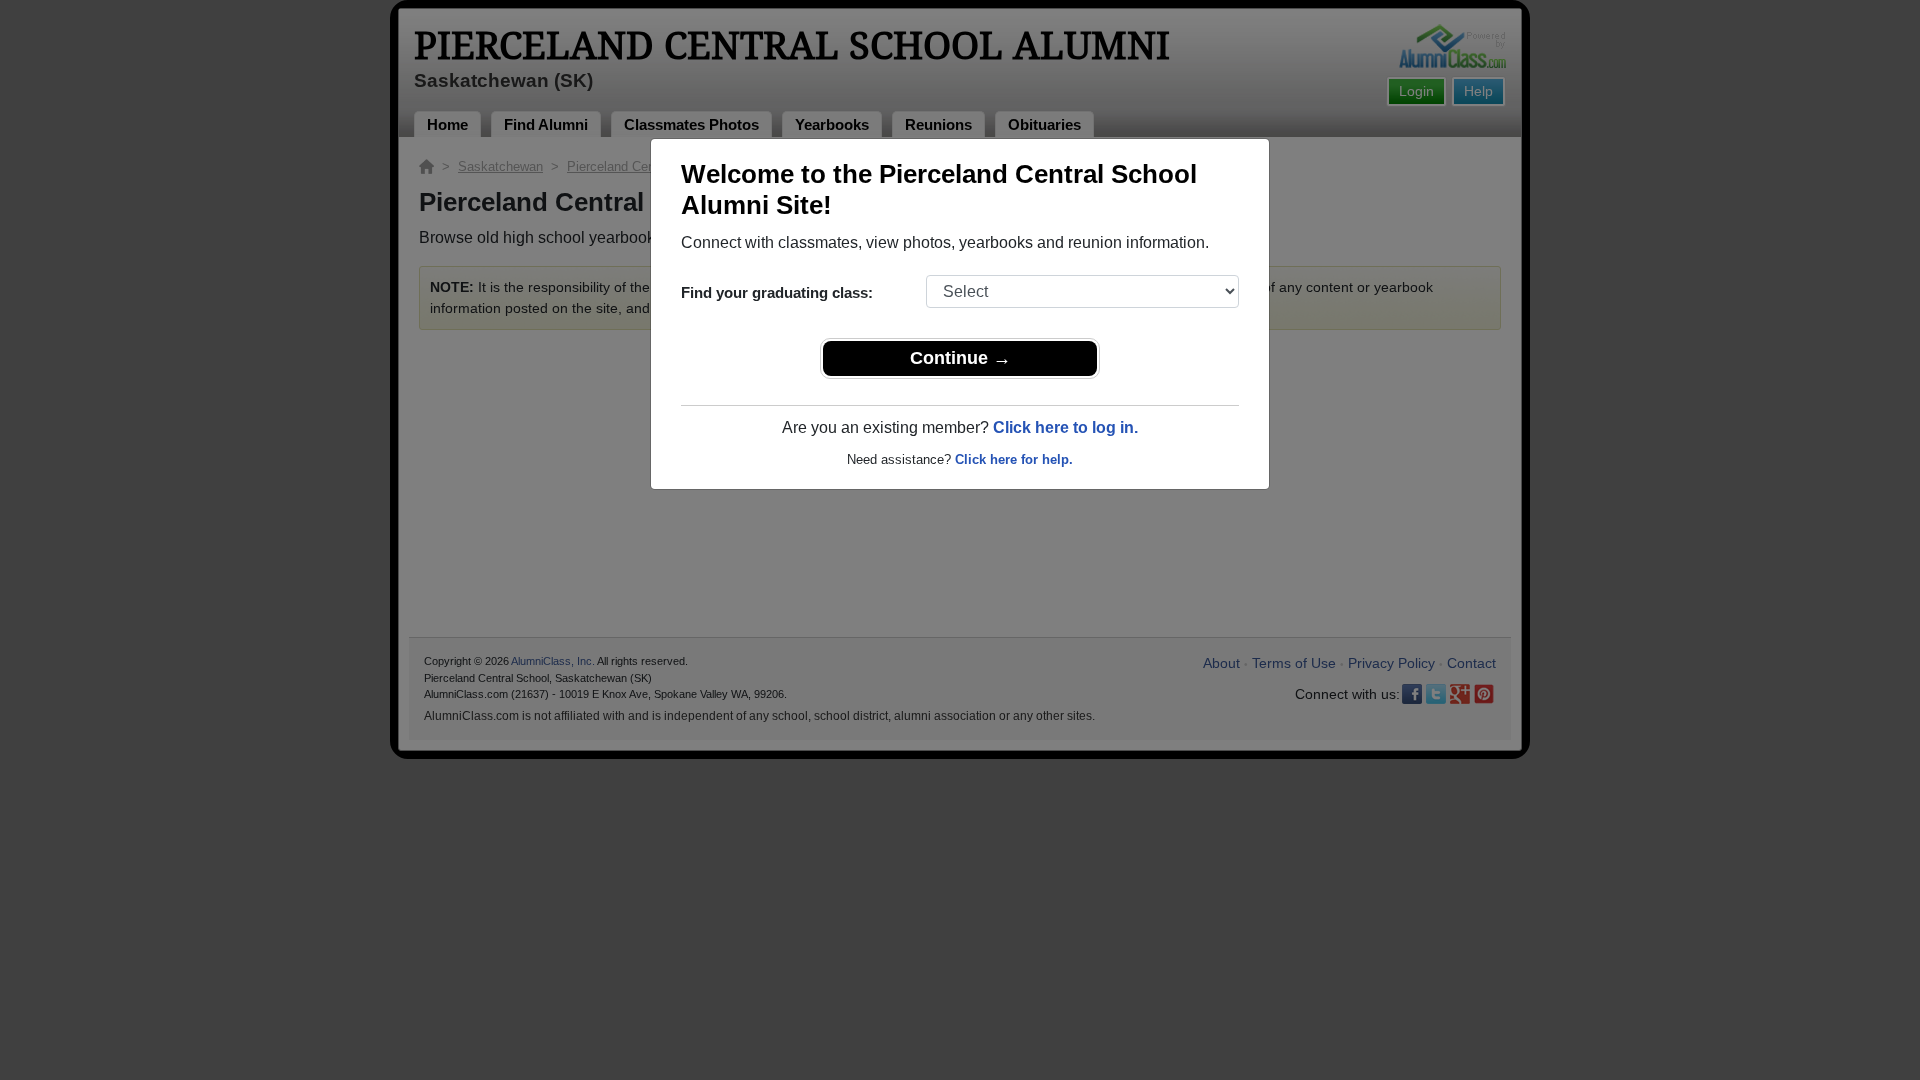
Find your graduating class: (777, 292)
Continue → (960, 358)
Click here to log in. (1065, 427)
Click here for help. (1014, 459)
